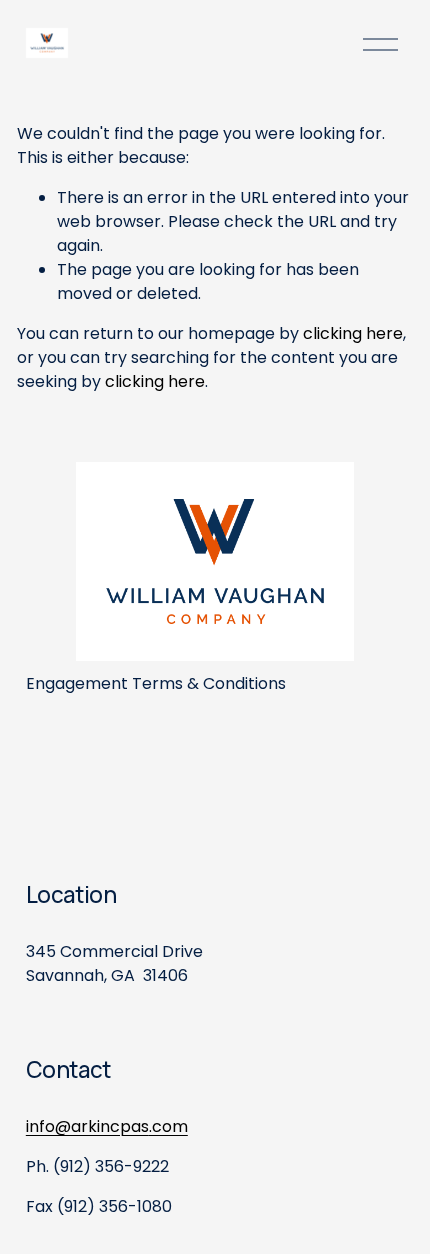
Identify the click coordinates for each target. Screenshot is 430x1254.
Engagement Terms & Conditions (156, 683)
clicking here (353, 333)
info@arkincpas (87, 1126)
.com (168, 1126)
